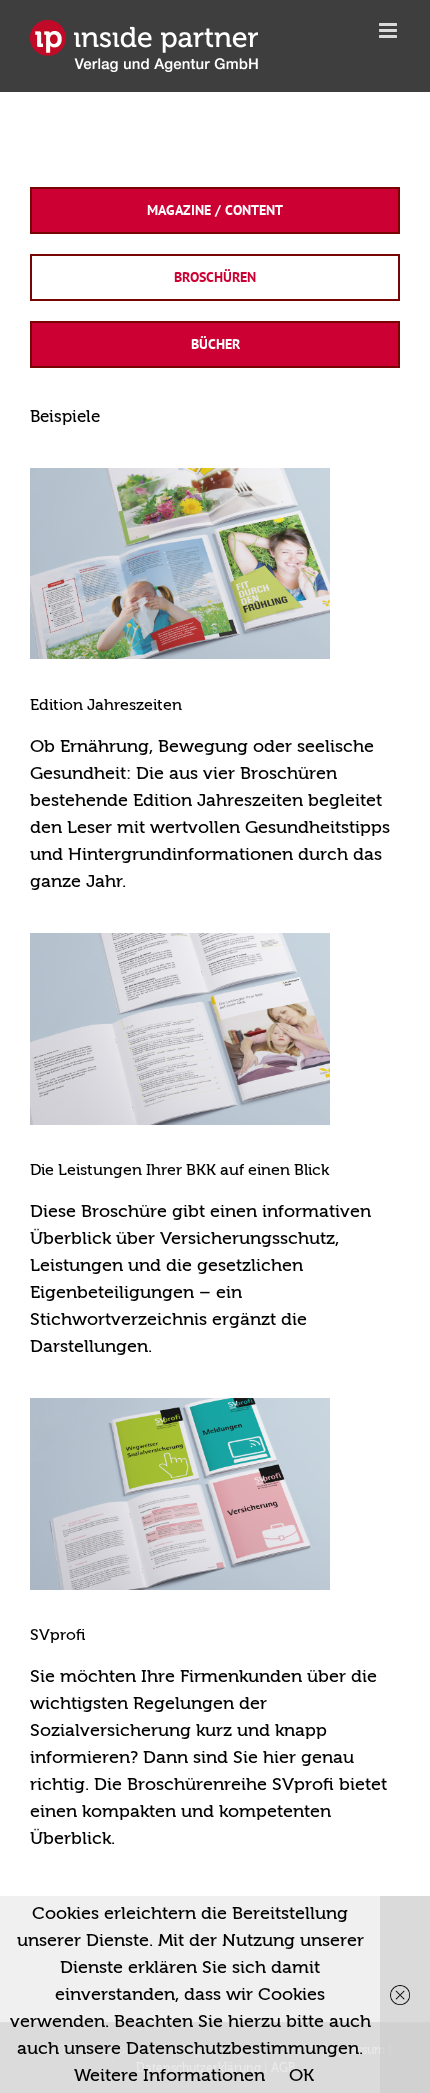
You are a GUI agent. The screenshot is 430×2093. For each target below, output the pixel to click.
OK (301, 2075)
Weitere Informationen (169, 2075)
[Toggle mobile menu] (389, 30)
